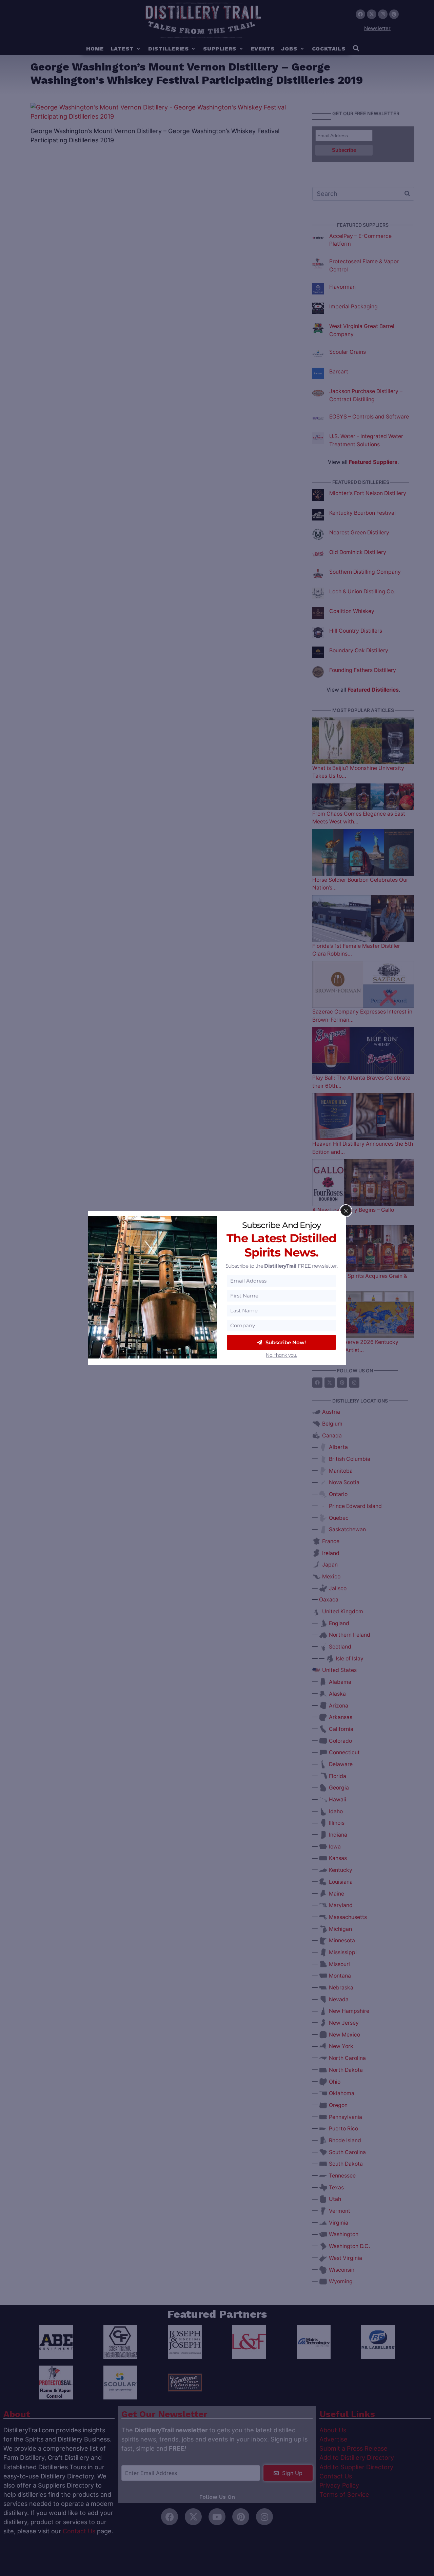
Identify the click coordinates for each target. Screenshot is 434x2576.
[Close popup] (346, 1211)
